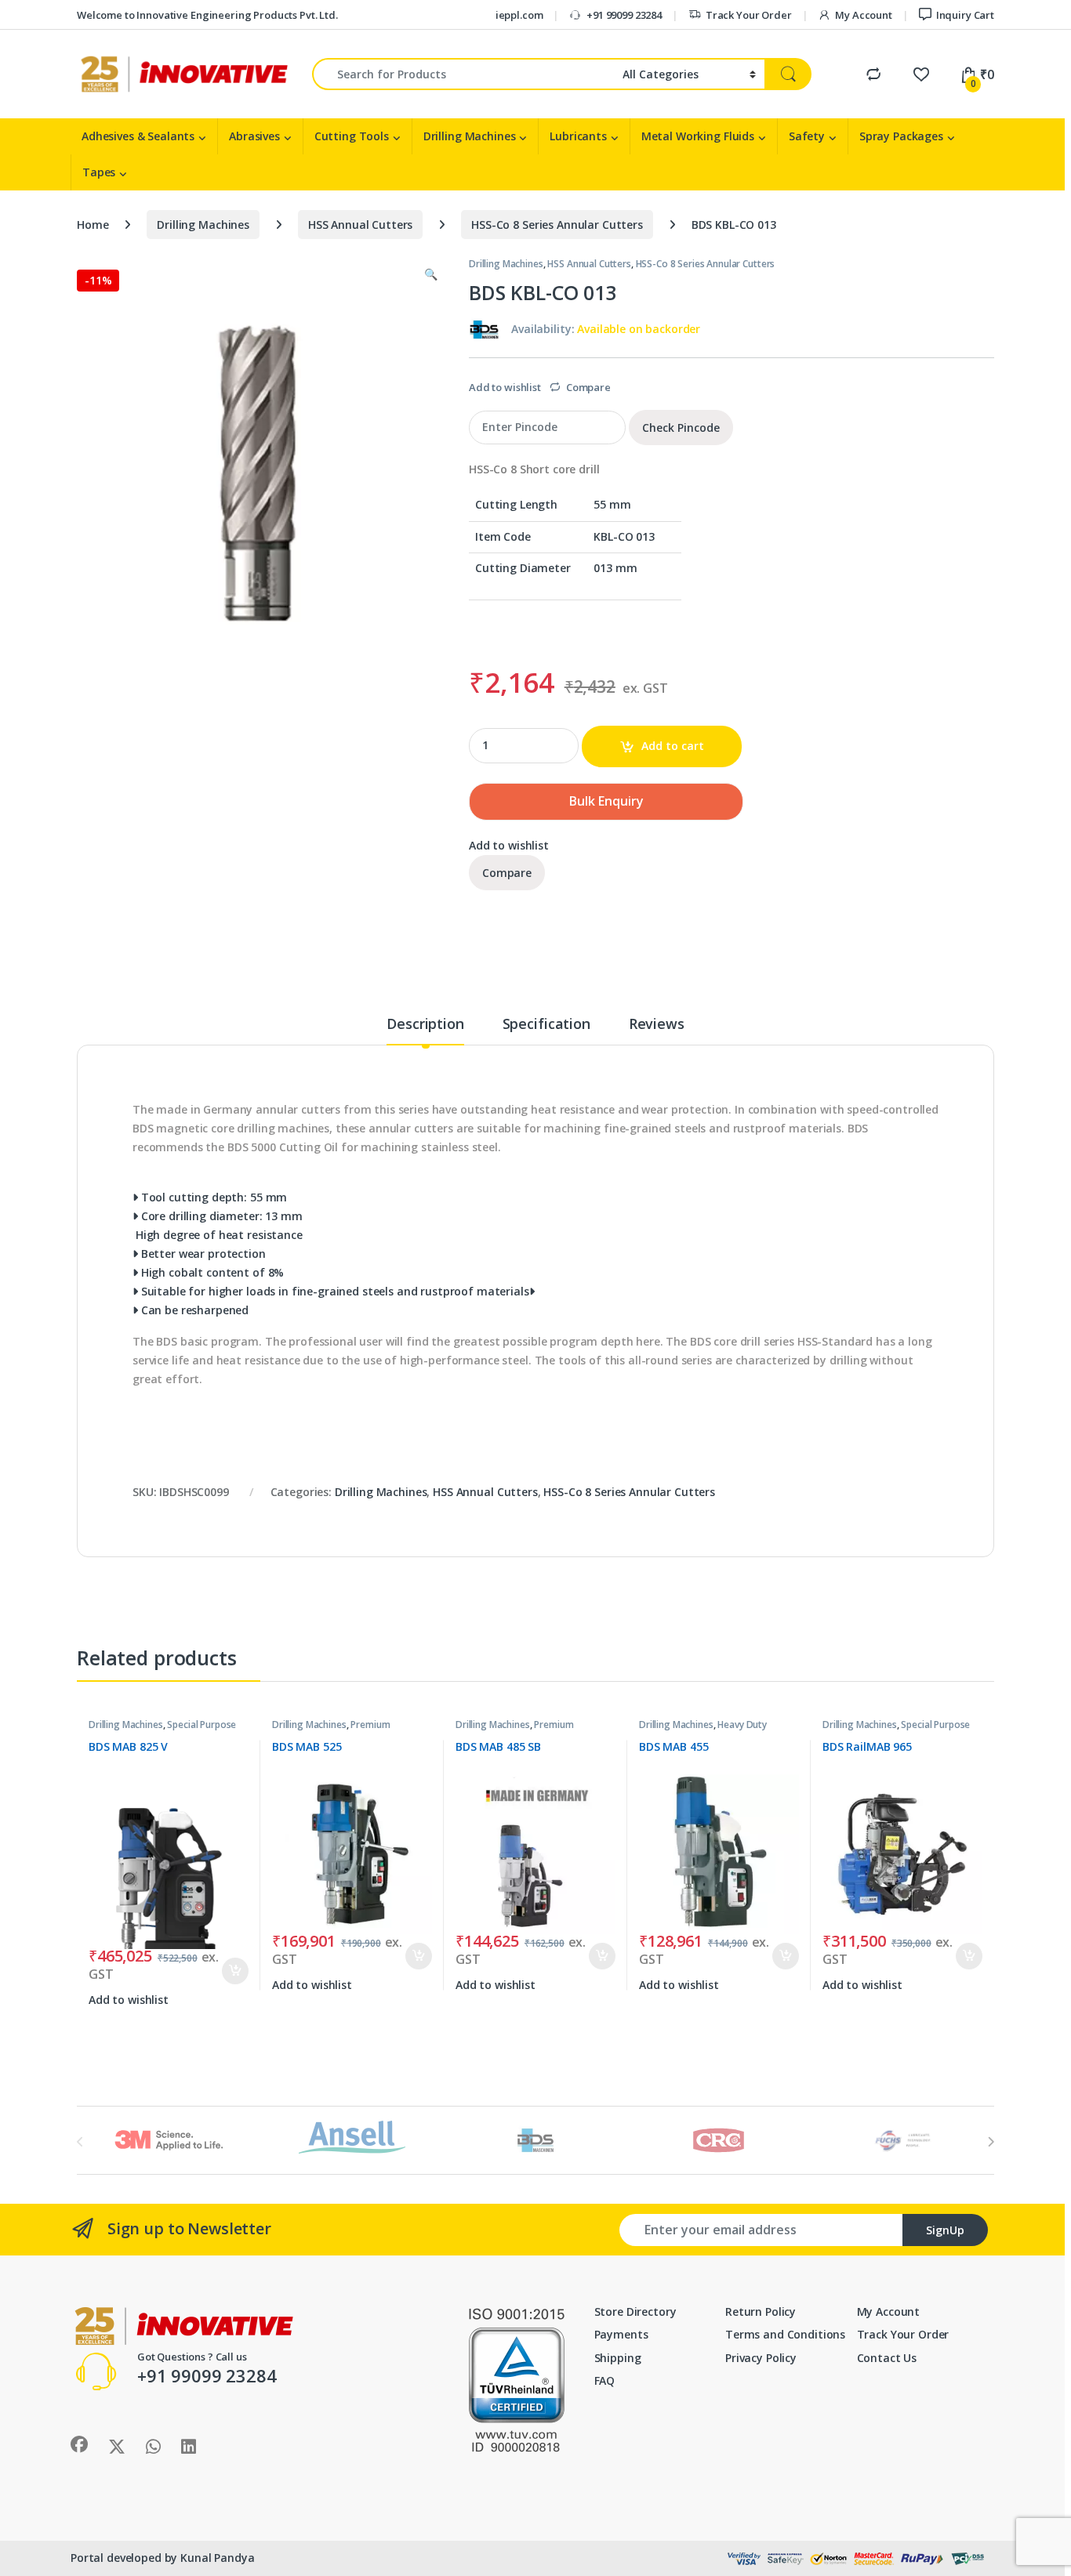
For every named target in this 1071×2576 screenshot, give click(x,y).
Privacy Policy (761, 2358)
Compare (588, 387)
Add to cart (673, 746)
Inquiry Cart (965, 15)
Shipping (618, 2358)
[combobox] (463, 74)
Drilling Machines (470, 136)
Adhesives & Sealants (138, 136)
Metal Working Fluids (698, 136)
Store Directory (635, 2312)
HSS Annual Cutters (360, 225)
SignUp (945, 2230)
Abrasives (254, 136)
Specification (546, 1025)
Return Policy (761, 2312)
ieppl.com (519, 15)
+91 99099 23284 (624, 15)
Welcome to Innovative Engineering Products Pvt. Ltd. (207, 15)
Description (425, 1025)
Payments (621, 2334)
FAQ (605, 2380)
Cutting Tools (352, 136)
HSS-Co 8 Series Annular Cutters (557, 225)
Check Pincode (681, 428)
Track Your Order (749, 15)
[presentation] (991, 2142)
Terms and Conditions (785, 2334)
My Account (863, 15)
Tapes (99, 172)
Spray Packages (901, 136)
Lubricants (578, 136)
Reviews (657, 1025)
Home (93, 225)
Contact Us (887, 2358)
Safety (807, 136)
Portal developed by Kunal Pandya (163, 2558)
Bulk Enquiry (606, 801)
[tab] (425, 1031)
